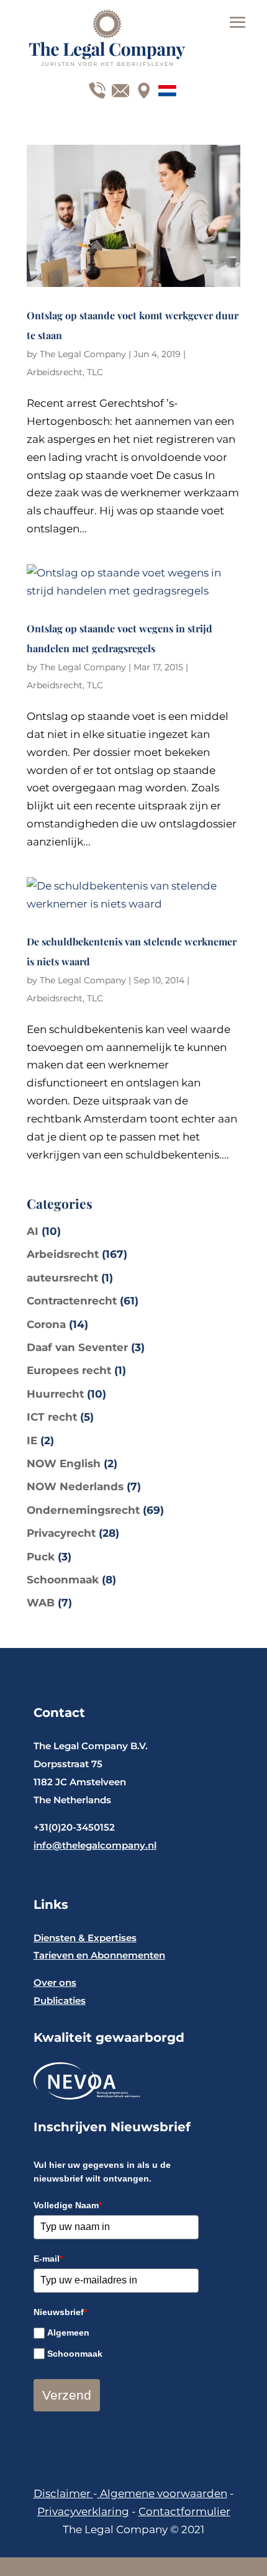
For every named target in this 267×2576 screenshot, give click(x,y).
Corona (46, 1324)
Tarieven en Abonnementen (99, 1955)
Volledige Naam (68, 2205)
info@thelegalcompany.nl (95, 1845)
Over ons (55, 1982)
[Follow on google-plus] (94, 88)
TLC (95, 372)
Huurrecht (55, 1394)
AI (33, 1231)
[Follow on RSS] (164, 88)
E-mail (48, 2259)
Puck (41, 1557)
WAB (41, 1603)
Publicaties (60, 2000)
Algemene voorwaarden (162, 2493)
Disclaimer (63, 2493)
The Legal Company (83, 354)
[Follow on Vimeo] (117, 88)
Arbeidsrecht (55, 372)
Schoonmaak (63, 1580)
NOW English (64, 1463)
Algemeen (68, 2333)
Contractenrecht (72, 1301)
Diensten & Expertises (85, 1938)
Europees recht (69, 1370)
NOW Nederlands (75, 1486)
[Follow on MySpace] (141, 88)
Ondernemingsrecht (83, 1510)
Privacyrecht (61, 1533)
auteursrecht (62, 1278)
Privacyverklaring (83, 2511)
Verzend (67, 2395)
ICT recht (52, 1417)
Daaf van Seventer (77, 1347)
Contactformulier (184, 2511)
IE (32, 1440)
